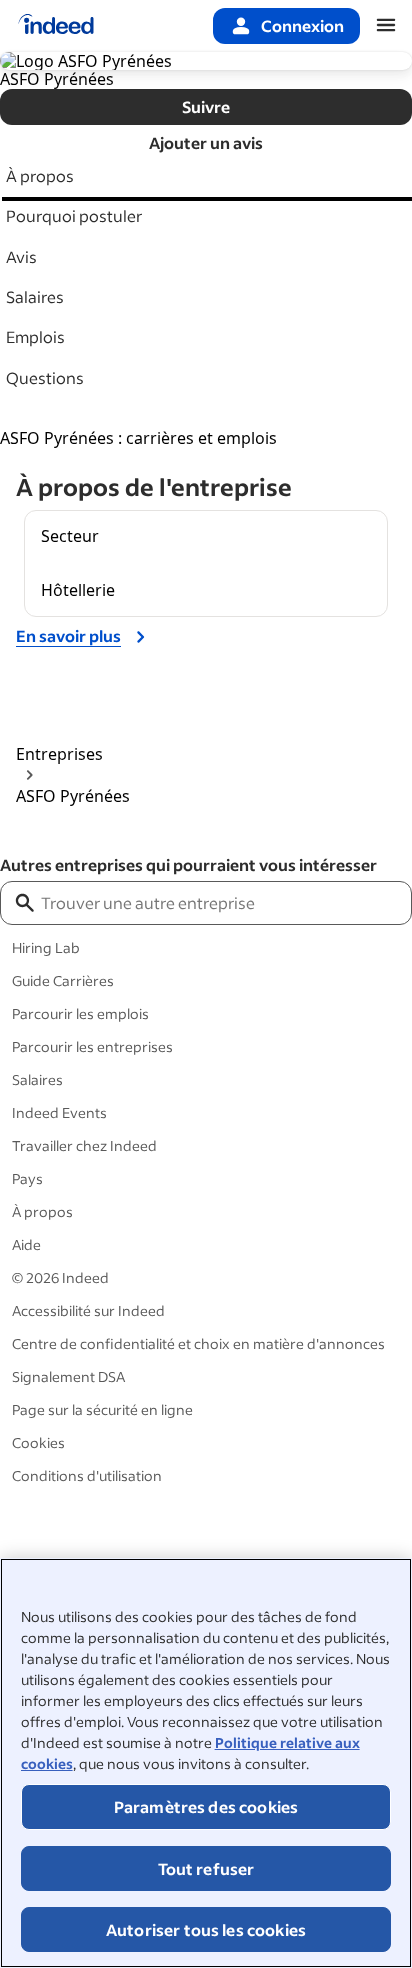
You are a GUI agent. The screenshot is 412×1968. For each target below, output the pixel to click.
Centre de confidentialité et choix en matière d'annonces (198, 1343)
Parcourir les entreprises (92, 1046)
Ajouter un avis (206, 142)
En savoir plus (68, 635)
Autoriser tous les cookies (206, 1929)
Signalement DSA (68, 1376)
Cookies (38, 1442)
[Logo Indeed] (56, 26)
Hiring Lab (46, 947)
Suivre (206, 106)
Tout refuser (206, 1868)
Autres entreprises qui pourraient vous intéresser (188, 864)
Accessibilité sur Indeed (88, 1310)
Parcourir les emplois (80, 1013)
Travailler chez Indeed (84, 1145)
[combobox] (224, 903)
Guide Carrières (63, 980)
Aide (26, 1244)
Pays (27, 1178)
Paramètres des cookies (206, 1806)
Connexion (302, 25)
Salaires (37, 1079)
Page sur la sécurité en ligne (102, 1409)
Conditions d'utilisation (87, 1475)
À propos (42, 1211)
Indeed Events (59, 1112)
